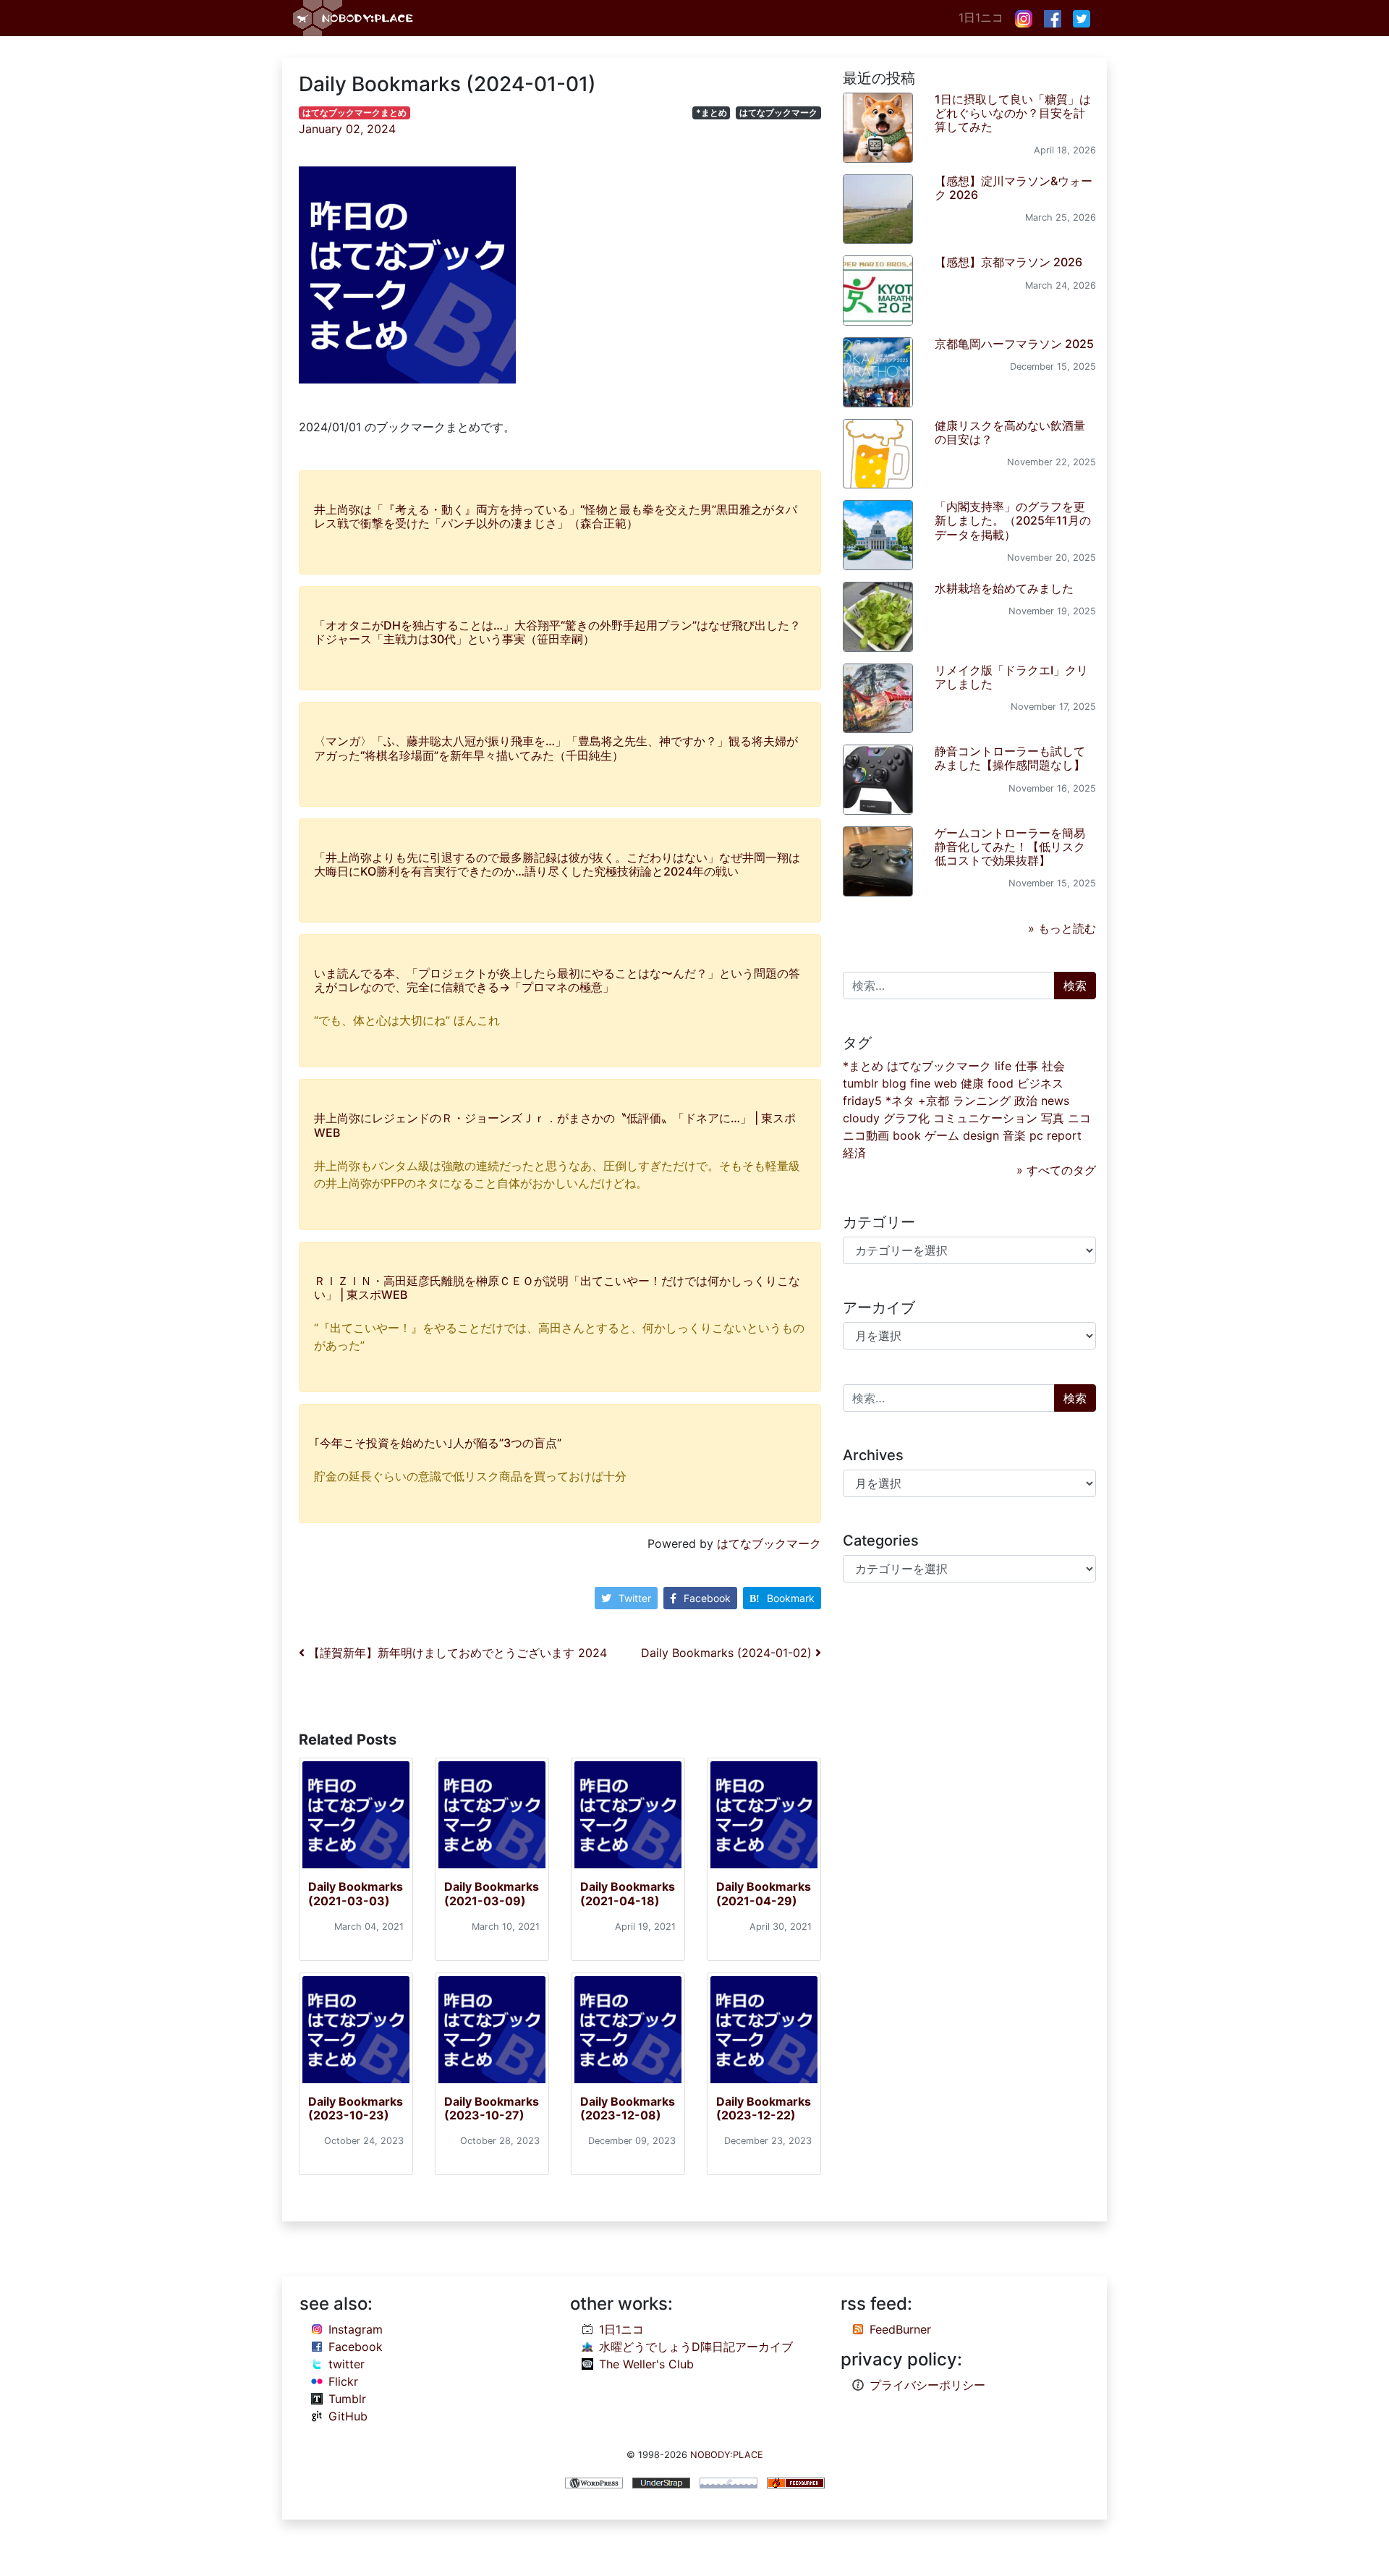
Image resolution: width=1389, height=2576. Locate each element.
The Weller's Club (646, 2364)
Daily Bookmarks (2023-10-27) (492, 2108)
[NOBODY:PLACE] (354, 18)
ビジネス (1040, 1083)
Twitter (635, 1598)
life (1003, 1066)
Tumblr (347, 2399)
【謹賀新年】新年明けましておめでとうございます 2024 (456, 1653)
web (946, 1083)
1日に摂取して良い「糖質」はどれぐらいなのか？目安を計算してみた (1013, 113)
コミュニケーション (985, 1118)
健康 (972, 1083)
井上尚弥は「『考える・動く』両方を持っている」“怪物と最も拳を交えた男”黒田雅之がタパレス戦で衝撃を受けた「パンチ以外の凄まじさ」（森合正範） (556, 516)
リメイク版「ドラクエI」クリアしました (1011, 677)
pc (1036, 1135)
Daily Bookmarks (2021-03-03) (356, 1893)
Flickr (343, 2381)
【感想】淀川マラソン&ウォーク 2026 (1014, 188)
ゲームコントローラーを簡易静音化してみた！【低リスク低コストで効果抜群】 (1010, 847)
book (907, 1135)
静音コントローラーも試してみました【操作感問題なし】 (1010, 758)
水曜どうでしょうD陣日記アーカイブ (696, 2347)
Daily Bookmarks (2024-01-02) (728, 1653)
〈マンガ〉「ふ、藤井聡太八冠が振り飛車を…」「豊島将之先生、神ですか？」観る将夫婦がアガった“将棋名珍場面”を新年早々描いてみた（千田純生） (556, 748)
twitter (347, 2364)
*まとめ (712, 113)
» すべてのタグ (1056, 1170)
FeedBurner (900, 2329)
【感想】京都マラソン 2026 (1008, 262)
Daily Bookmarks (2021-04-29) (764, 1893)
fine (920, 1083)
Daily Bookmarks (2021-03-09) (492, 1893)
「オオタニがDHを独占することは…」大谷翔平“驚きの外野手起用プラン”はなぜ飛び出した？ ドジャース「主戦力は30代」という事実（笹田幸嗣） (557, 632)
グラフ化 (906, 1118)
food (1001, 1083)
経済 (854, 1153)
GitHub (348, 2416)
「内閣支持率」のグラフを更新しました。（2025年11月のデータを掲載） (1013, 520)
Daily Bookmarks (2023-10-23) (356, 2108)
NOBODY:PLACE (727, 2455)
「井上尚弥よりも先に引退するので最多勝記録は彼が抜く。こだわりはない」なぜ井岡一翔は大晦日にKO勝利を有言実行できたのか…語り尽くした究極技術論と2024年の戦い (557, 864)
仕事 (1027, 1066)
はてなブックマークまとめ (354, 113)
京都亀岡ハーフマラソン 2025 (1014, 344)
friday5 (862, 1101)
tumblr (861, 1083)
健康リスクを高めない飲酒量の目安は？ (1010, 432)
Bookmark (791, 1598)
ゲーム (942, 1135)
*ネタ (900, 1101)
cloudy (861, 1118)
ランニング (982, 1101)
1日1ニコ (981, 17)
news (1055, 1101)
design (981, 1135)
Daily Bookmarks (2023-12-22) (764, 2108)
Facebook (707, 1598)
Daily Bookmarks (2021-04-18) (628, 1893)
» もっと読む (1062, 928)
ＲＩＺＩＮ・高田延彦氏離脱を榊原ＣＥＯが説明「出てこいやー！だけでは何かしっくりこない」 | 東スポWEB (557, 1288)
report (1064, 1135)
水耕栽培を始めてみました (1004, 588)
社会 (1053, 1066)
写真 (1053, 1118)
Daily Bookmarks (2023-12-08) (628, 2108)
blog (894, 1083)
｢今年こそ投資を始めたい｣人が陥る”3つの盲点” (438, 1443)
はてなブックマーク (778, 113)
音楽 (1014, 1135)
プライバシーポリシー (927, 2385)
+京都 (934, 1101)
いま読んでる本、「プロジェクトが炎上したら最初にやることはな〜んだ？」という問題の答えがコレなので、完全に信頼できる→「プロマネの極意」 (557, 980)
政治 (1026, 1101)
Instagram (356, 2329)
